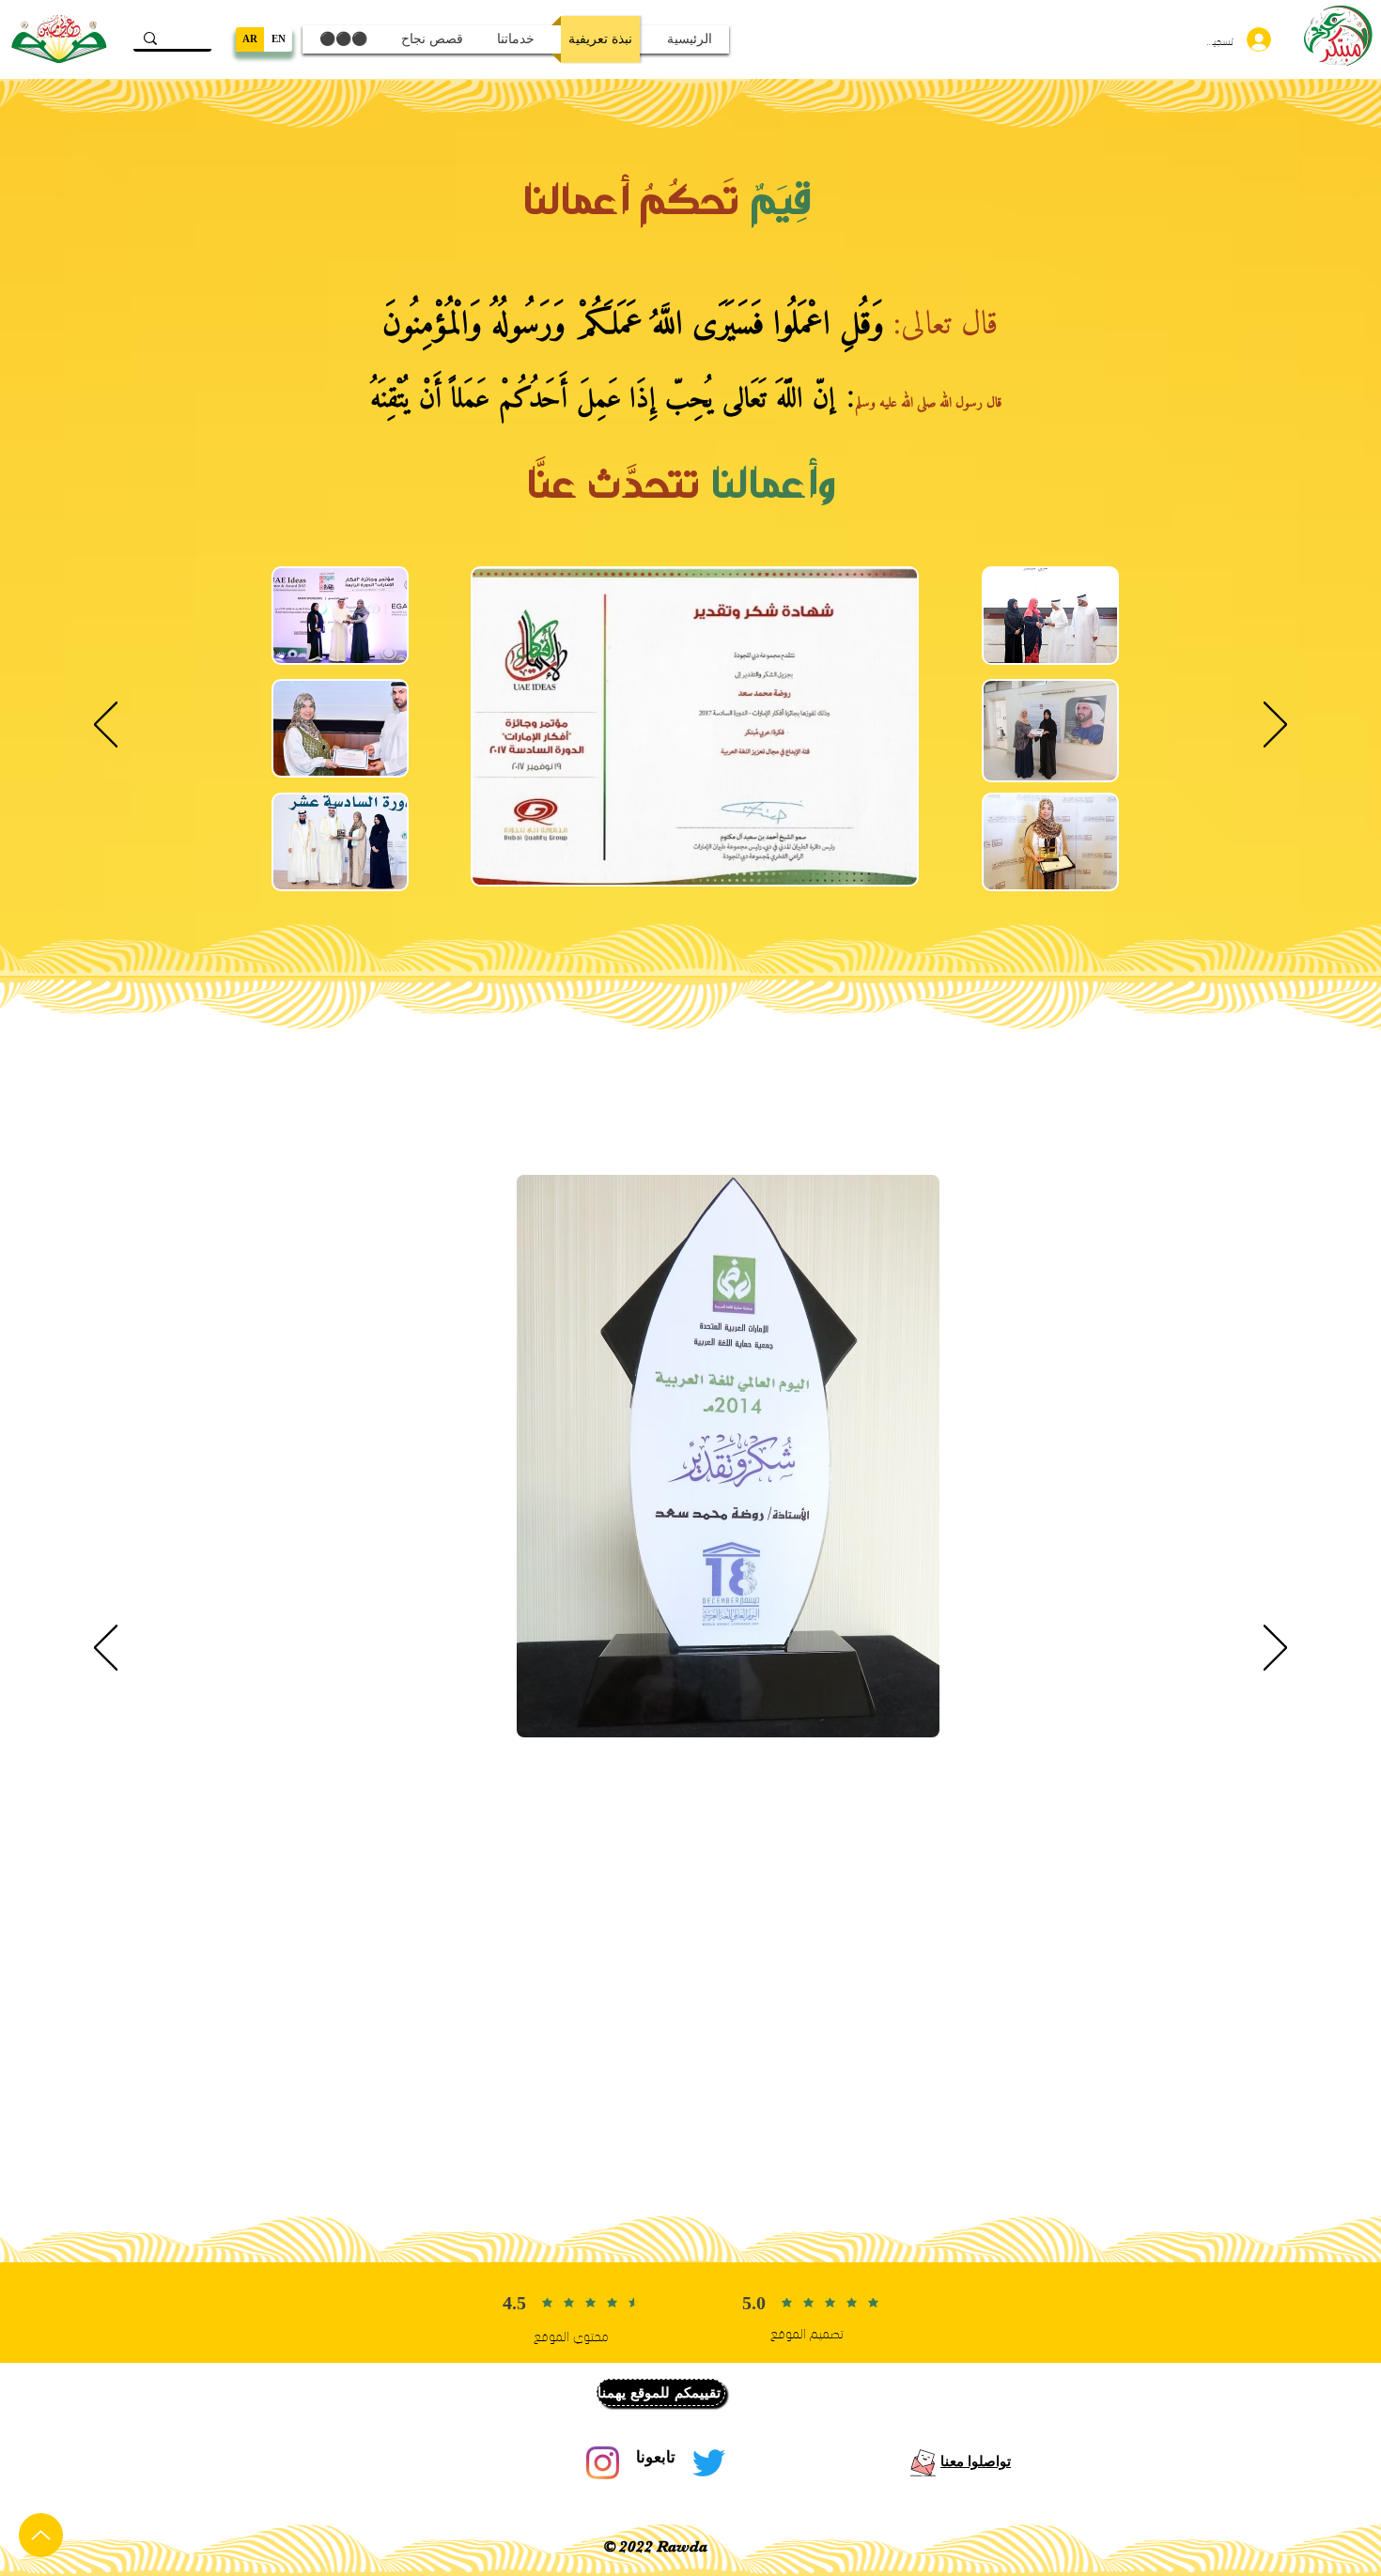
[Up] (41, 2535)
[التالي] (1275, 726)
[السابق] (106, 726)
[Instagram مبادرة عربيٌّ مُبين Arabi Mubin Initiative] (603, 2463)
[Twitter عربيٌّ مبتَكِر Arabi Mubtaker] (709, 2463)
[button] (661, 2392)
